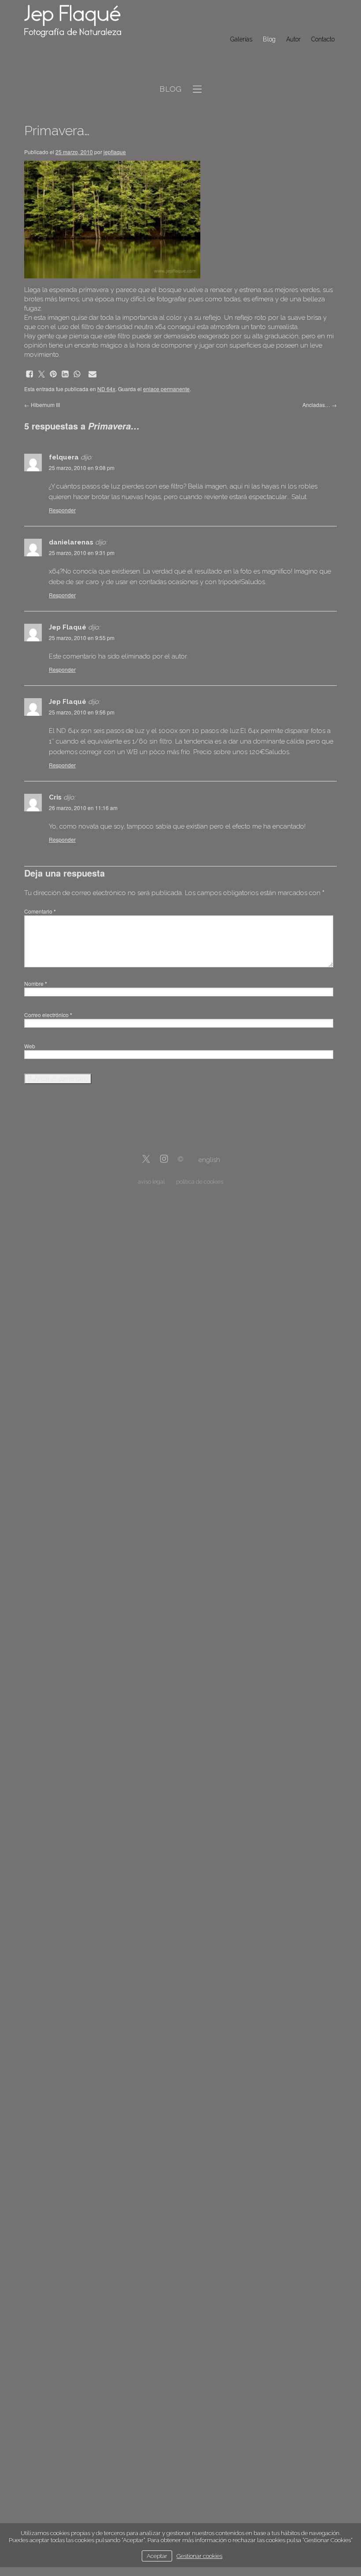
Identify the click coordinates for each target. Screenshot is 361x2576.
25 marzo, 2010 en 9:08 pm (82, 468)
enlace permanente (166, 389)
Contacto (323, 39)
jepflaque (115, 152)
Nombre (36, 983)
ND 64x (106, 389)
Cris (55, 797)
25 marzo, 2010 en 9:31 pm (82, 553)
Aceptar (157, 2556)
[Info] (180, 1160)
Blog (269, 39)
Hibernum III (42, 405)
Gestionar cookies (199, 2556)
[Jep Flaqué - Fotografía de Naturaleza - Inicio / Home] (79, 21)
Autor (293, 39)
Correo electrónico (48, 1015)
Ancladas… (320, 405)
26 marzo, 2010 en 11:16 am (83, 808)
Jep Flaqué (68, 627)
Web (30, 1046)
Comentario (40, 911)
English (209, 1160)
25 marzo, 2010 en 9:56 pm (82, 712)
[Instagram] (164, 1160)
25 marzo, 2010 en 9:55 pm (82, 638)
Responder (62, 510)
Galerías (241, 39)
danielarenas (71, 542)
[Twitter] (146, 1160)
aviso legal (151, 1182)
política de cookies (200, 1182)
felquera (64, 457)
